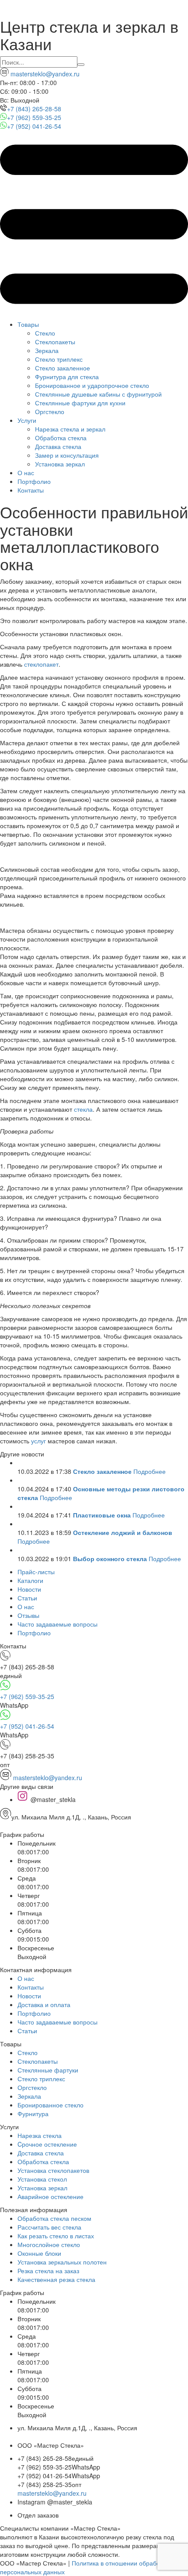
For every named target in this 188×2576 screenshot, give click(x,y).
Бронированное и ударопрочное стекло (92, 385)
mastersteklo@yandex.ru (44, 74)
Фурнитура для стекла (67, 377)
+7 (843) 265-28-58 (34, 109)
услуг (38, 1441)
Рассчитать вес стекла (49, 2227)
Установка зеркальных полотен (62, 2262)
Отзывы (28, 1615)
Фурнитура (33, 2114)
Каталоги (30, 1580)
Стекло (45, 333)
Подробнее (150, 1471)
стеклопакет (41, 664)
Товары (28, 324)
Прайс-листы (36, 1572)
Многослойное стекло (49, 2244)
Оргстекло (50, 411)
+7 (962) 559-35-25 (34, 117)
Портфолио (34, 481)
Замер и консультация (67, 455)
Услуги (27, 420)
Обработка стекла (61, 438)
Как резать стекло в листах (56, 2236)
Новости (29, 1589)
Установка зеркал (60, 464)
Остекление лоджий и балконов (123, 1532)
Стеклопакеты (55, 342)
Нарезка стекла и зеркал (70, 429)
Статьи (27, 1598)
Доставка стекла (58, 446)
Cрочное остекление (47, 2144)
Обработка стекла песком (54, 2218)
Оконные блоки (39, 2253)
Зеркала (47, 350)
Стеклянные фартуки (48, 2070)
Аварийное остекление (50, 2196)
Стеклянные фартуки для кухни (80, 403)
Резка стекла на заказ (48, 2271)
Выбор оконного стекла (110, 1559)
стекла (83, 1109)
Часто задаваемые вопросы (57, 1624)
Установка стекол (42, 2179)
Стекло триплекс (59, 359)
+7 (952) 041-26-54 (34, 126)
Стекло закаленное (63, 368)
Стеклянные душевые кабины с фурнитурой (98, 394)
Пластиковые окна (102, 1515)
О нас (26, 473)
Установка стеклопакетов (53, 2170)
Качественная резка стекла (56, 2279)
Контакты (31, 490)
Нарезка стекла (40, 2135)
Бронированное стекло (50, 2105)
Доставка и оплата (44, 2004)
